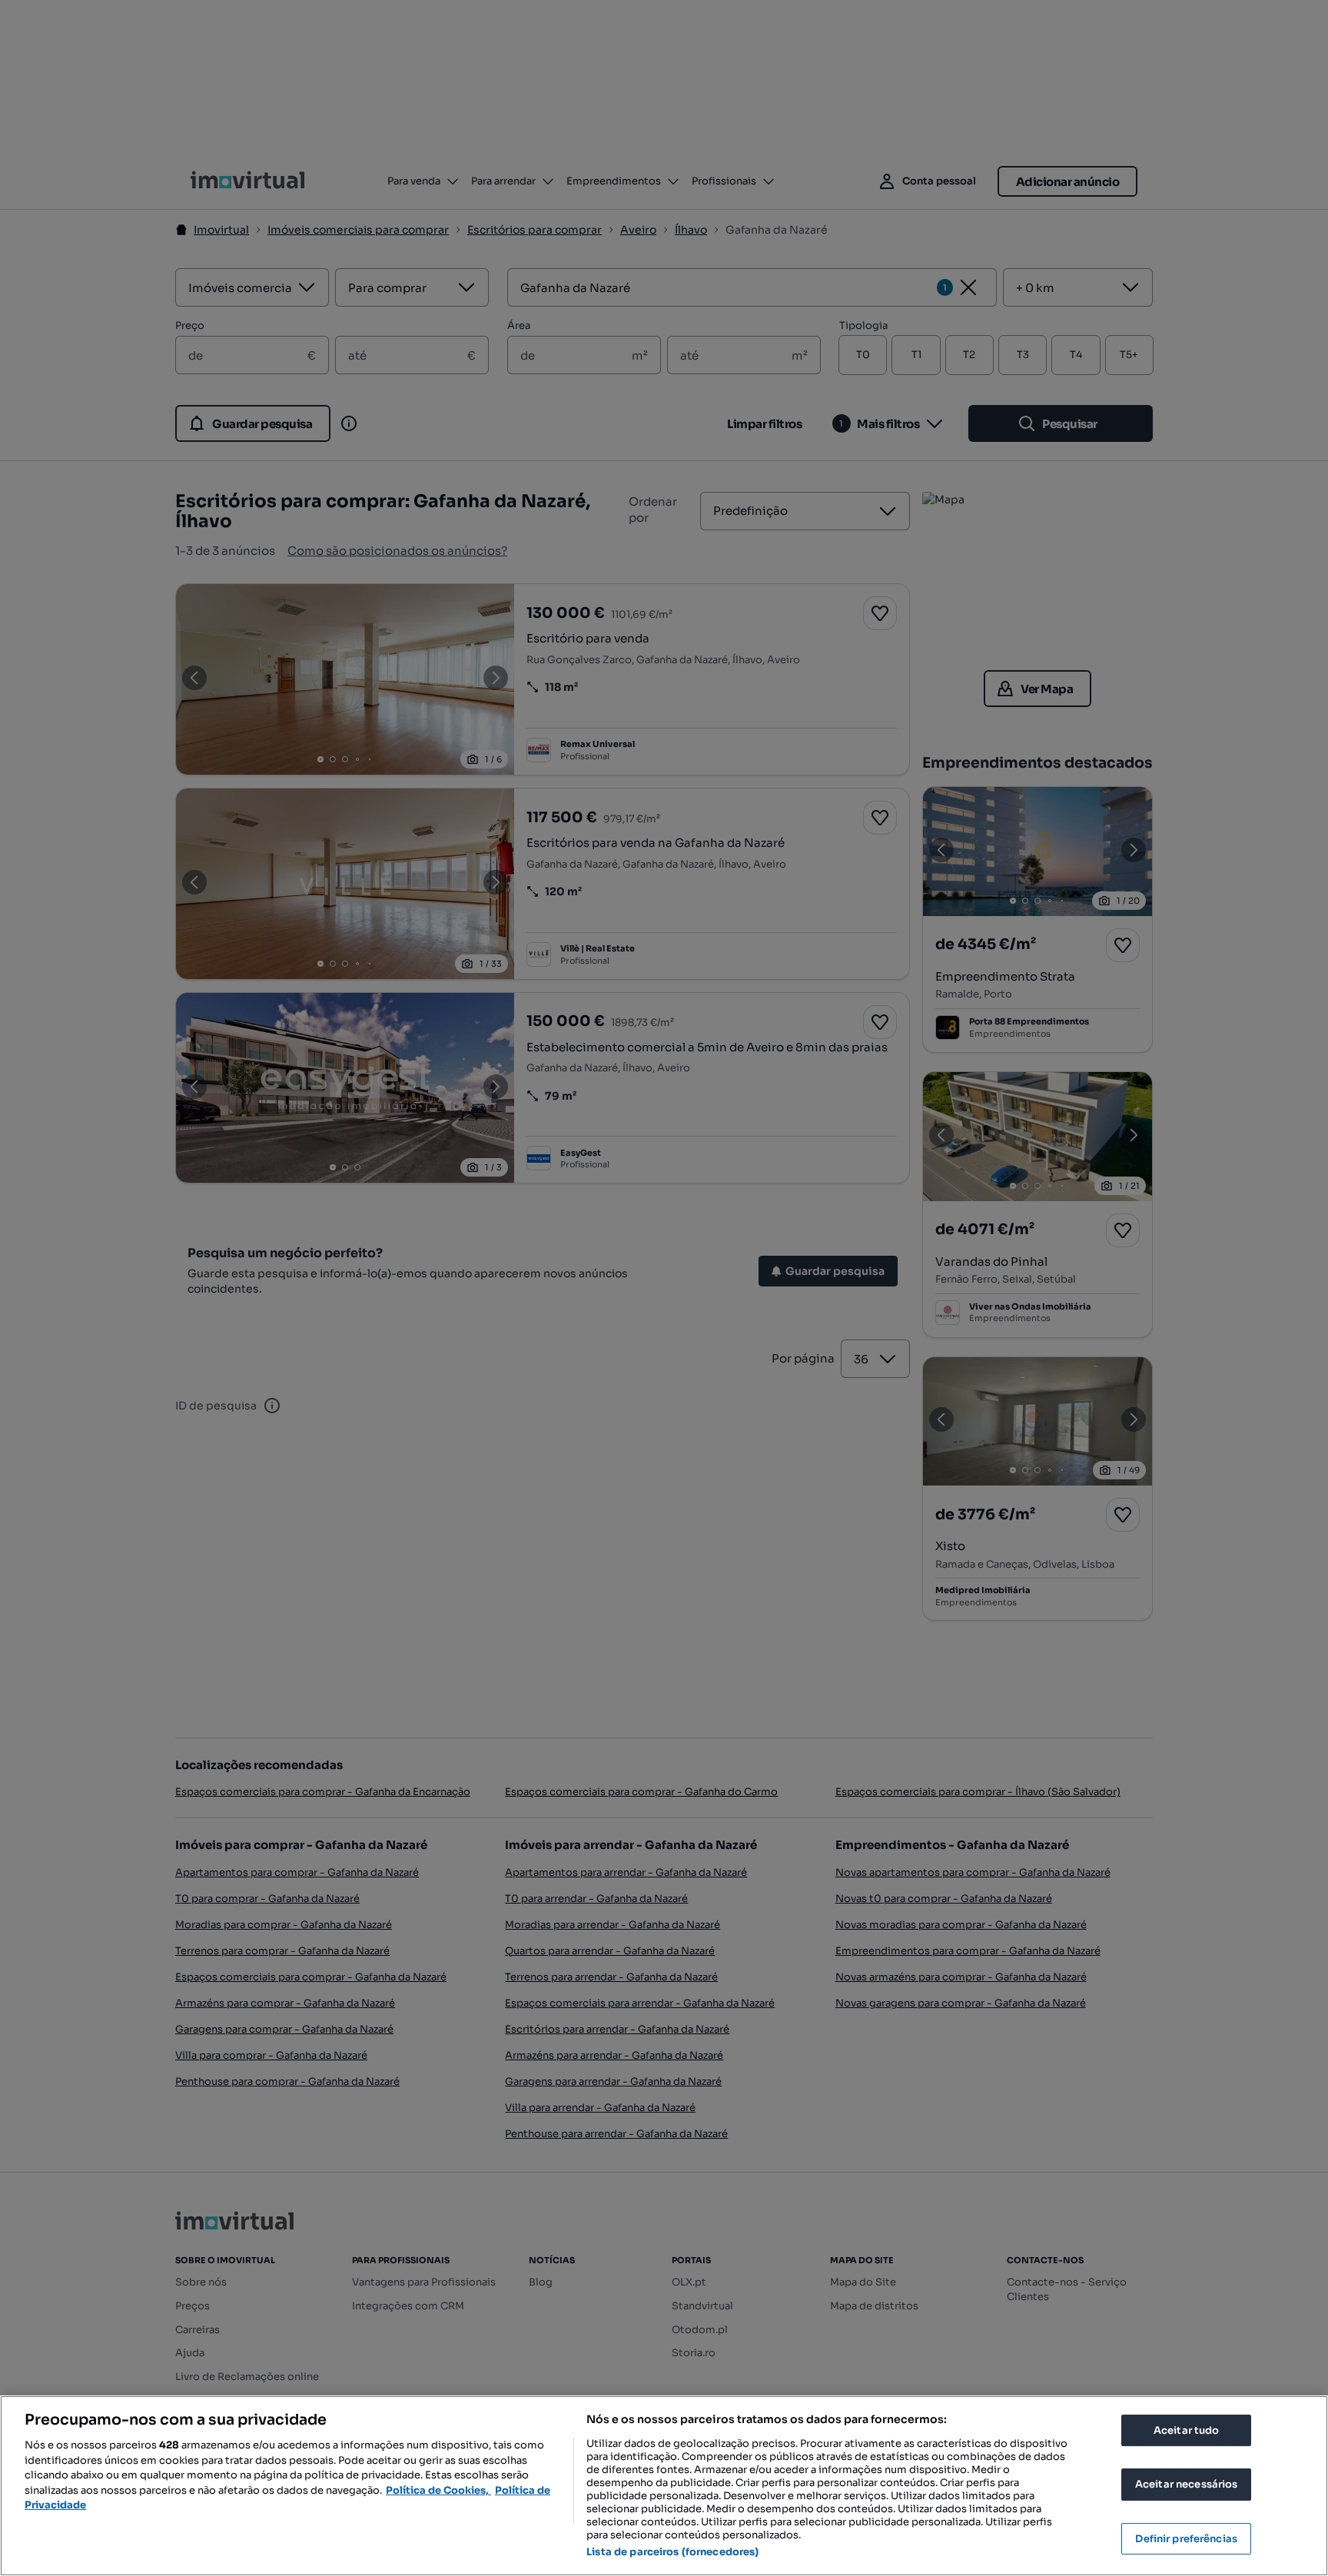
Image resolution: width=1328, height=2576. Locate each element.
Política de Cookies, (438, 2490)
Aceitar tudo (1187, 2430)
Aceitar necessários (1186, 2484)
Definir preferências (1186, 2539)
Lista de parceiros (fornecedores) (672, 2552)
